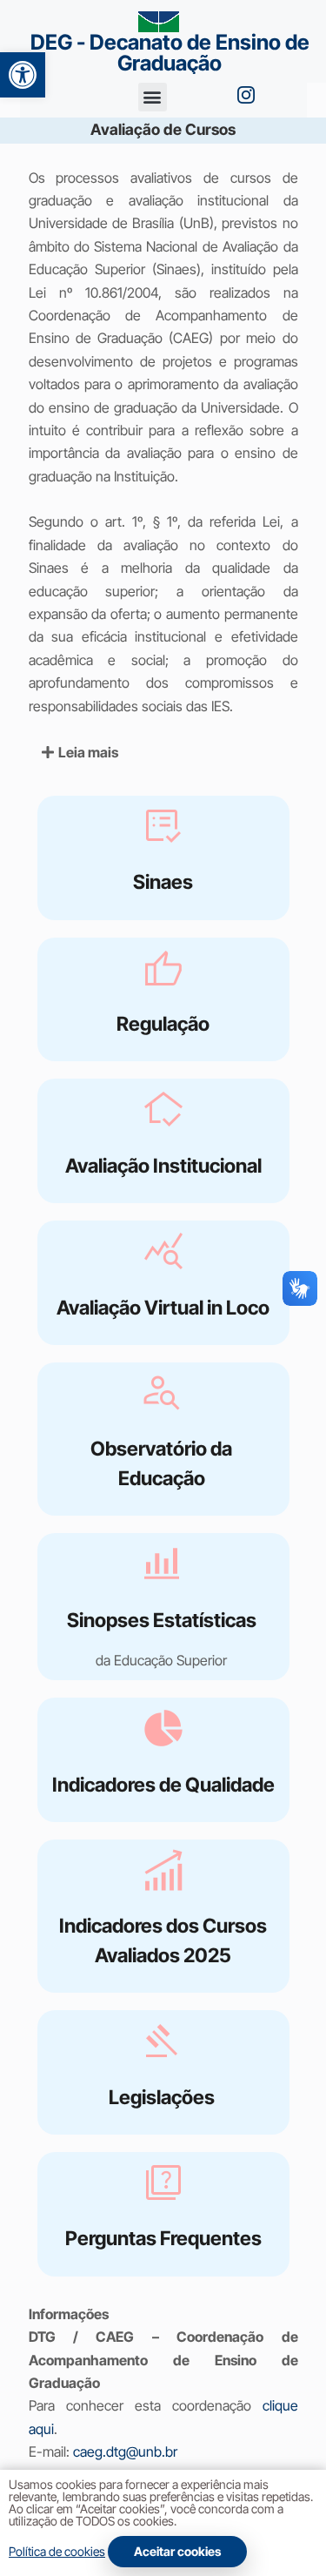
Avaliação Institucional (163, 1165)
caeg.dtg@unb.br (125, 2452)
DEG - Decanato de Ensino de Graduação (170, 53)
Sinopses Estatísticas (162, 1620)
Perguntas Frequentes (163, 2238)
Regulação (163, 1023)
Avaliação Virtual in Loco (163, 1307)
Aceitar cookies (177, 2551)
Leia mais (88, 752)
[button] (23, 75)
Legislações (162, 2097)
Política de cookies (57, 2551)
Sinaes (163, 881)
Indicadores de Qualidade (163, 1784)
